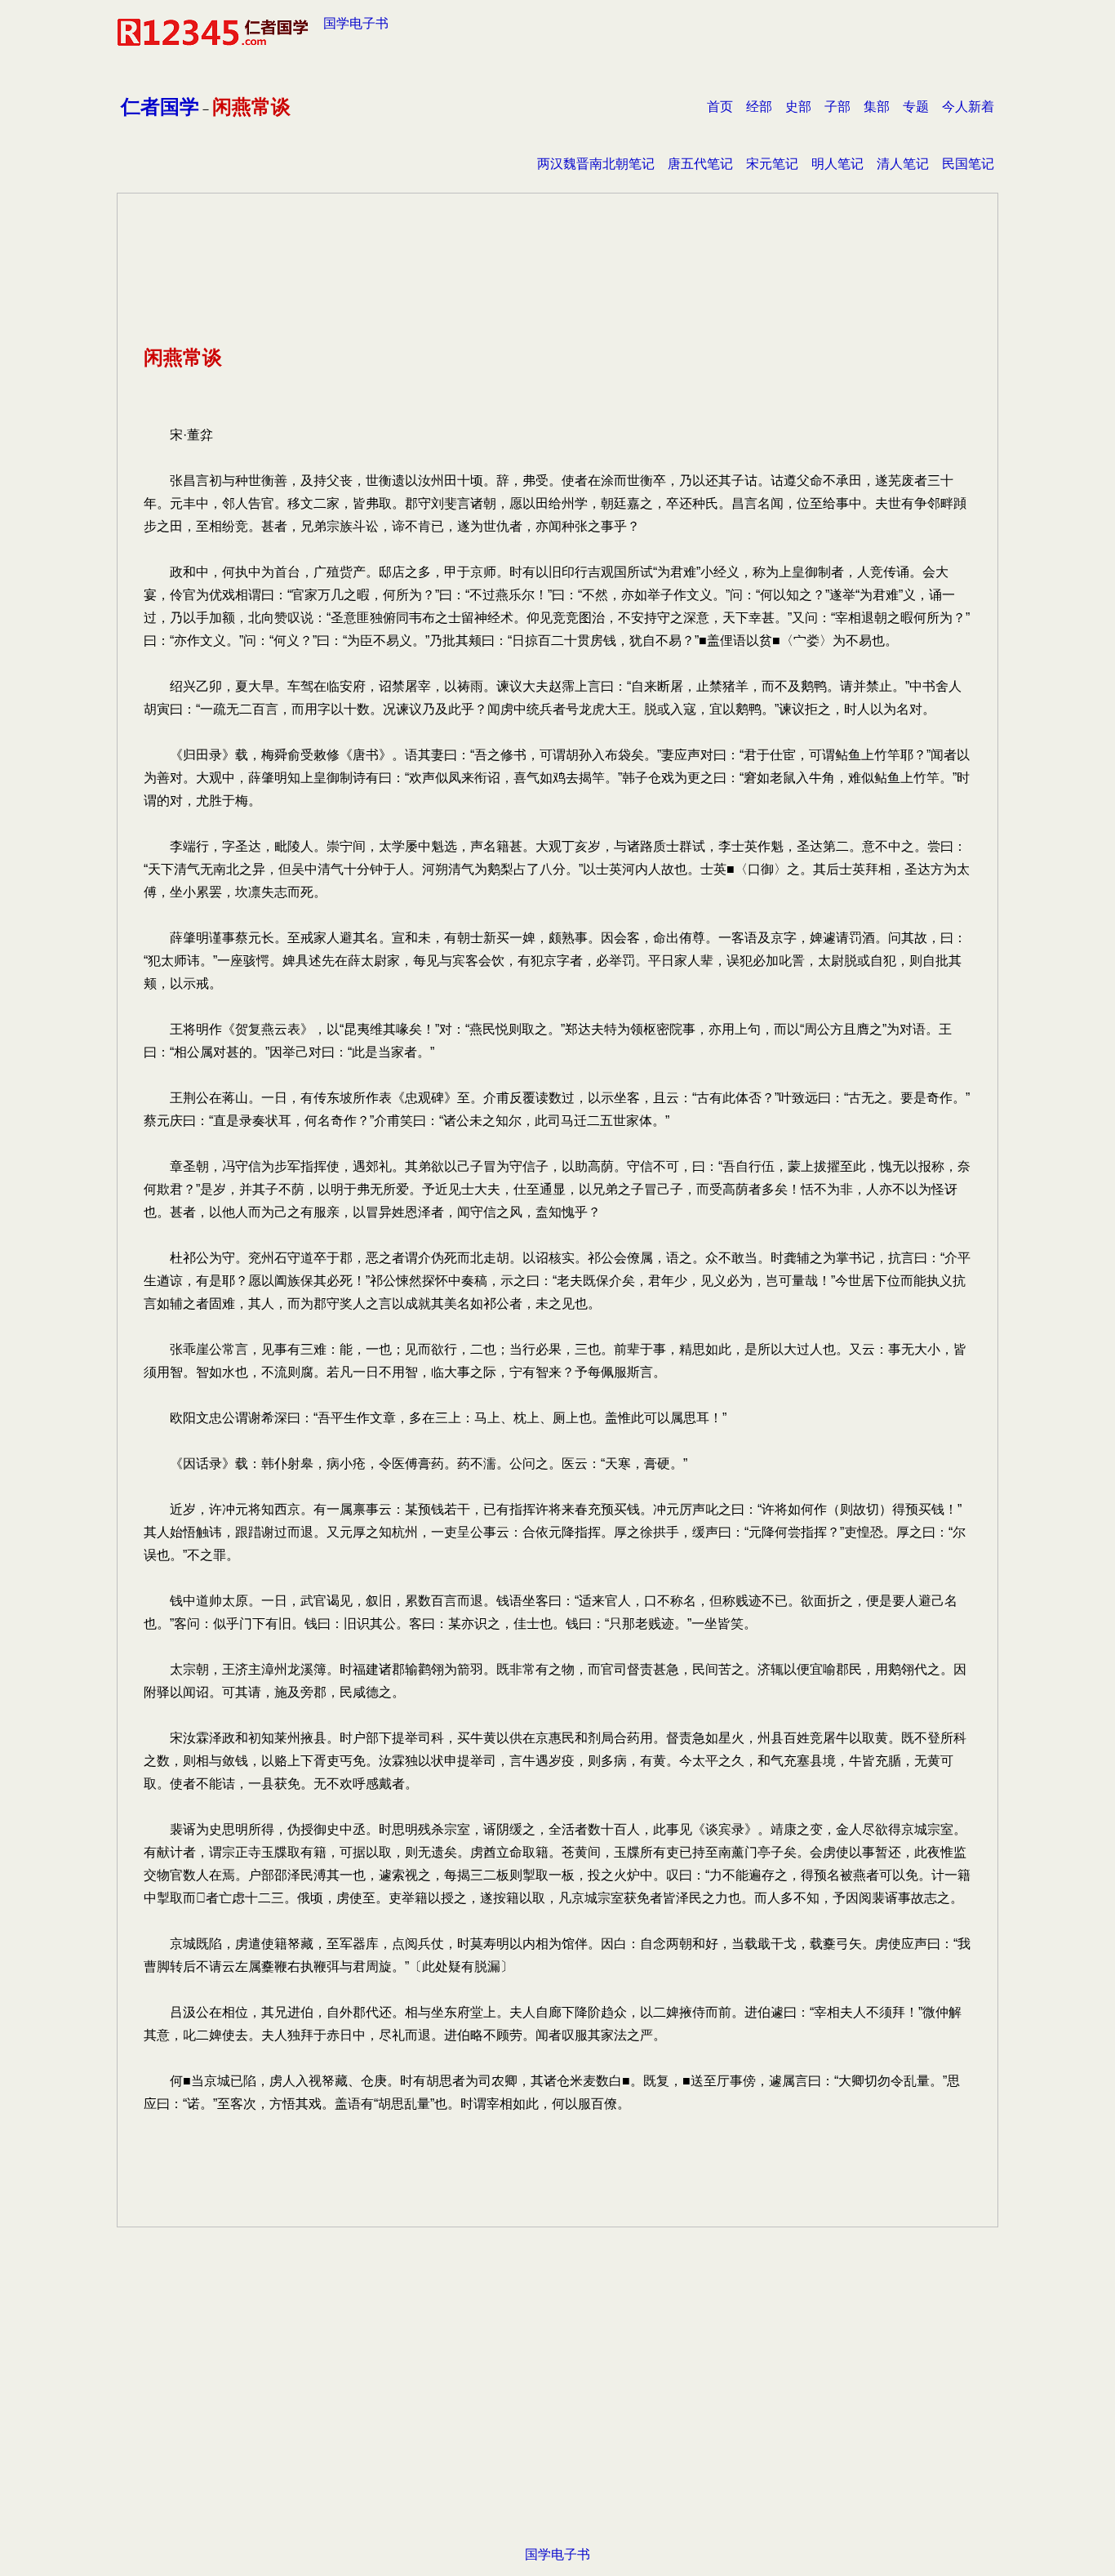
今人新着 (968, 107)
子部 (837, 107)
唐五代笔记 (700, 164)
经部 (759, 107)
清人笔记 (903, 164)
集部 (877, 107)
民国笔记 (968, 164)
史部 (798, 107)
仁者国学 (160, 107)
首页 (720, 107)
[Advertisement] (557, 2412)
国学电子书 (356, 23)
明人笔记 (837, 164)
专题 (916, 107)
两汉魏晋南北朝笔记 (596, 164)
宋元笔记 (772, 164)
